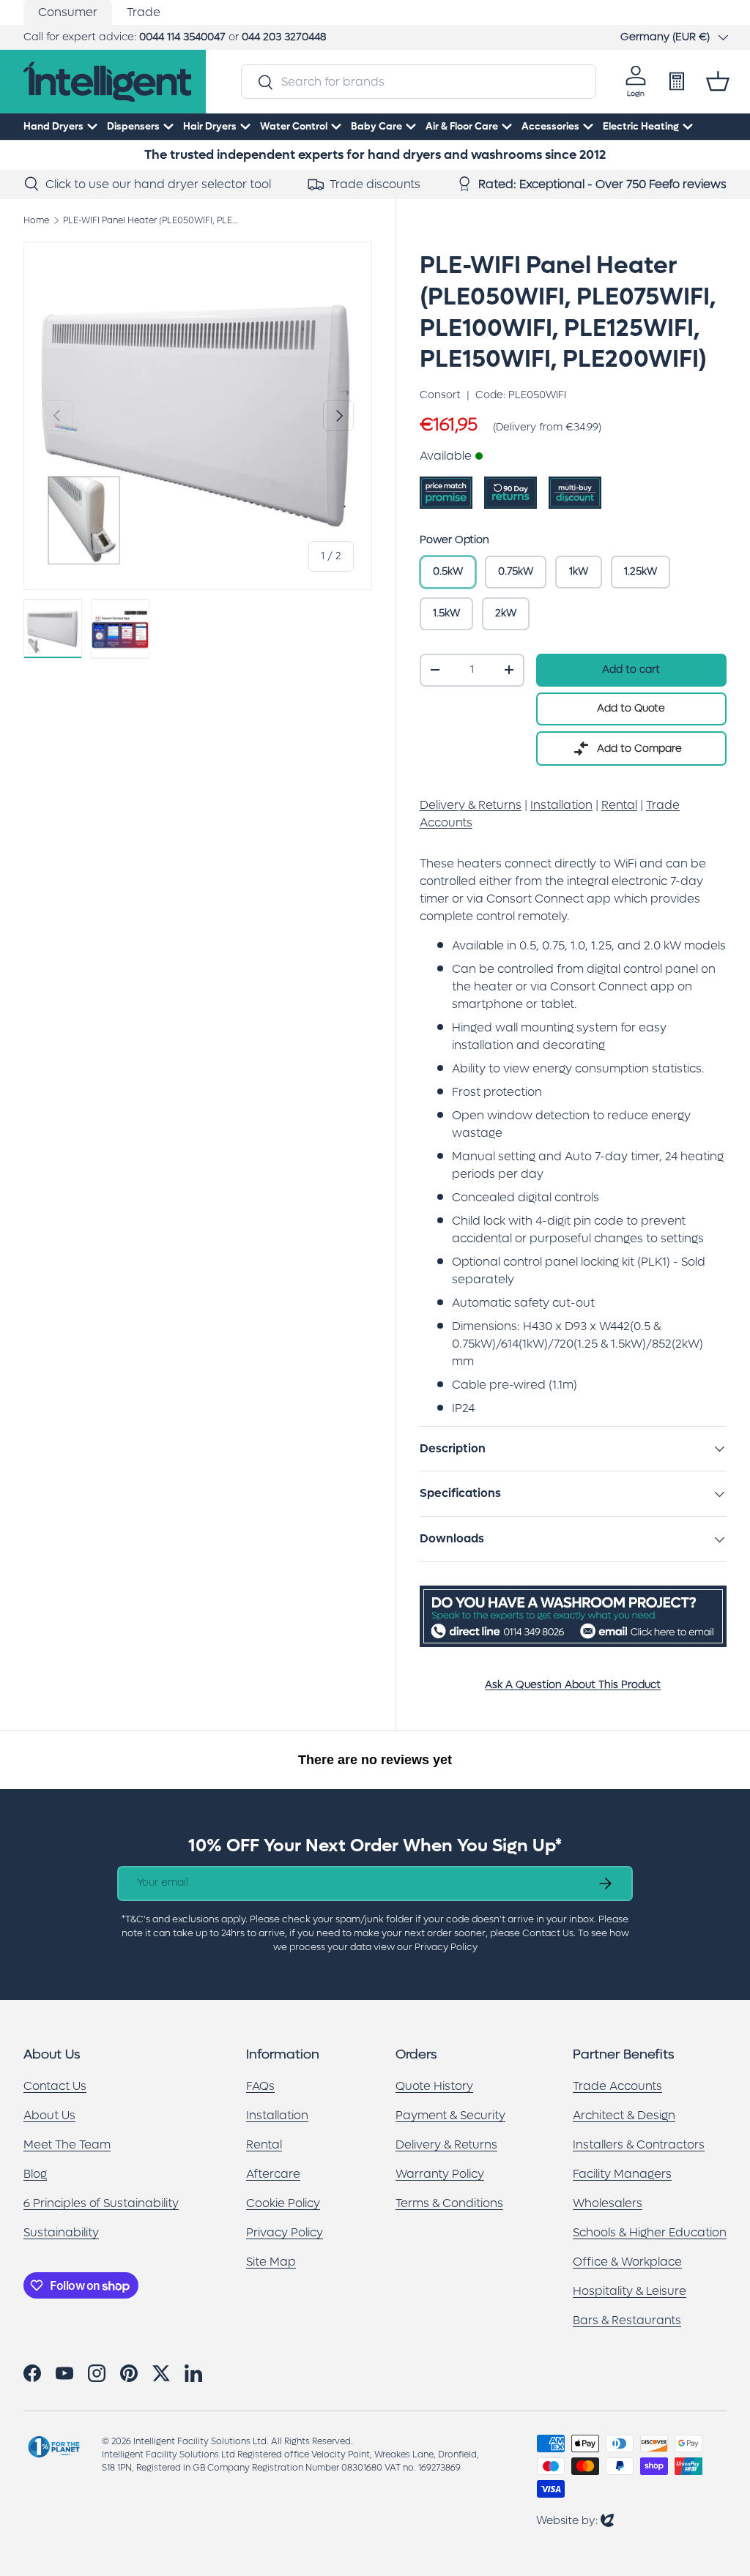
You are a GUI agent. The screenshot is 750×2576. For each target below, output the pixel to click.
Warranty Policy (440, 2174)
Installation (277, 2115)
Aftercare (273, 2174)
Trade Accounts (617, 2086)
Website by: (575, 2520)
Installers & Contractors (639, 2144)
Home (36, 220)
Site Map (271, 2262)
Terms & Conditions (449, 2203)
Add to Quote (631, 708)
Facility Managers (622, 2174)
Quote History (434, 2086)
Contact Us (55, 2086)
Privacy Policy (285, 2232)
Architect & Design (624, 2115)
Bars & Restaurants (627, 2320)
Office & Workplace (627, 2262)
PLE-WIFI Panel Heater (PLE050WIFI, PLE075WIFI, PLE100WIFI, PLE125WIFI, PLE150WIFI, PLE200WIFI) (151, 220)
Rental (264, 2144)
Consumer (68, 12)
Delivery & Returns (446, 2144)
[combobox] (418, 82)
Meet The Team (67, 2144)
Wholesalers (608, 2203)
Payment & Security (450, 2115)
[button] (718, 81)
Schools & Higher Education (650, 2232)
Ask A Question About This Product (573, 1685)
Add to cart (631, 669)
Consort (440, 395)
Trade (144, 12)
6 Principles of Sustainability (101, 2203)
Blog (35, 2174)
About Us (49, 2115)
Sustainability (61, 2232)
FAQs (260, 2086)
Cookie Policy (283, 2203)
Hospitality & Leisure (630, 2291)
